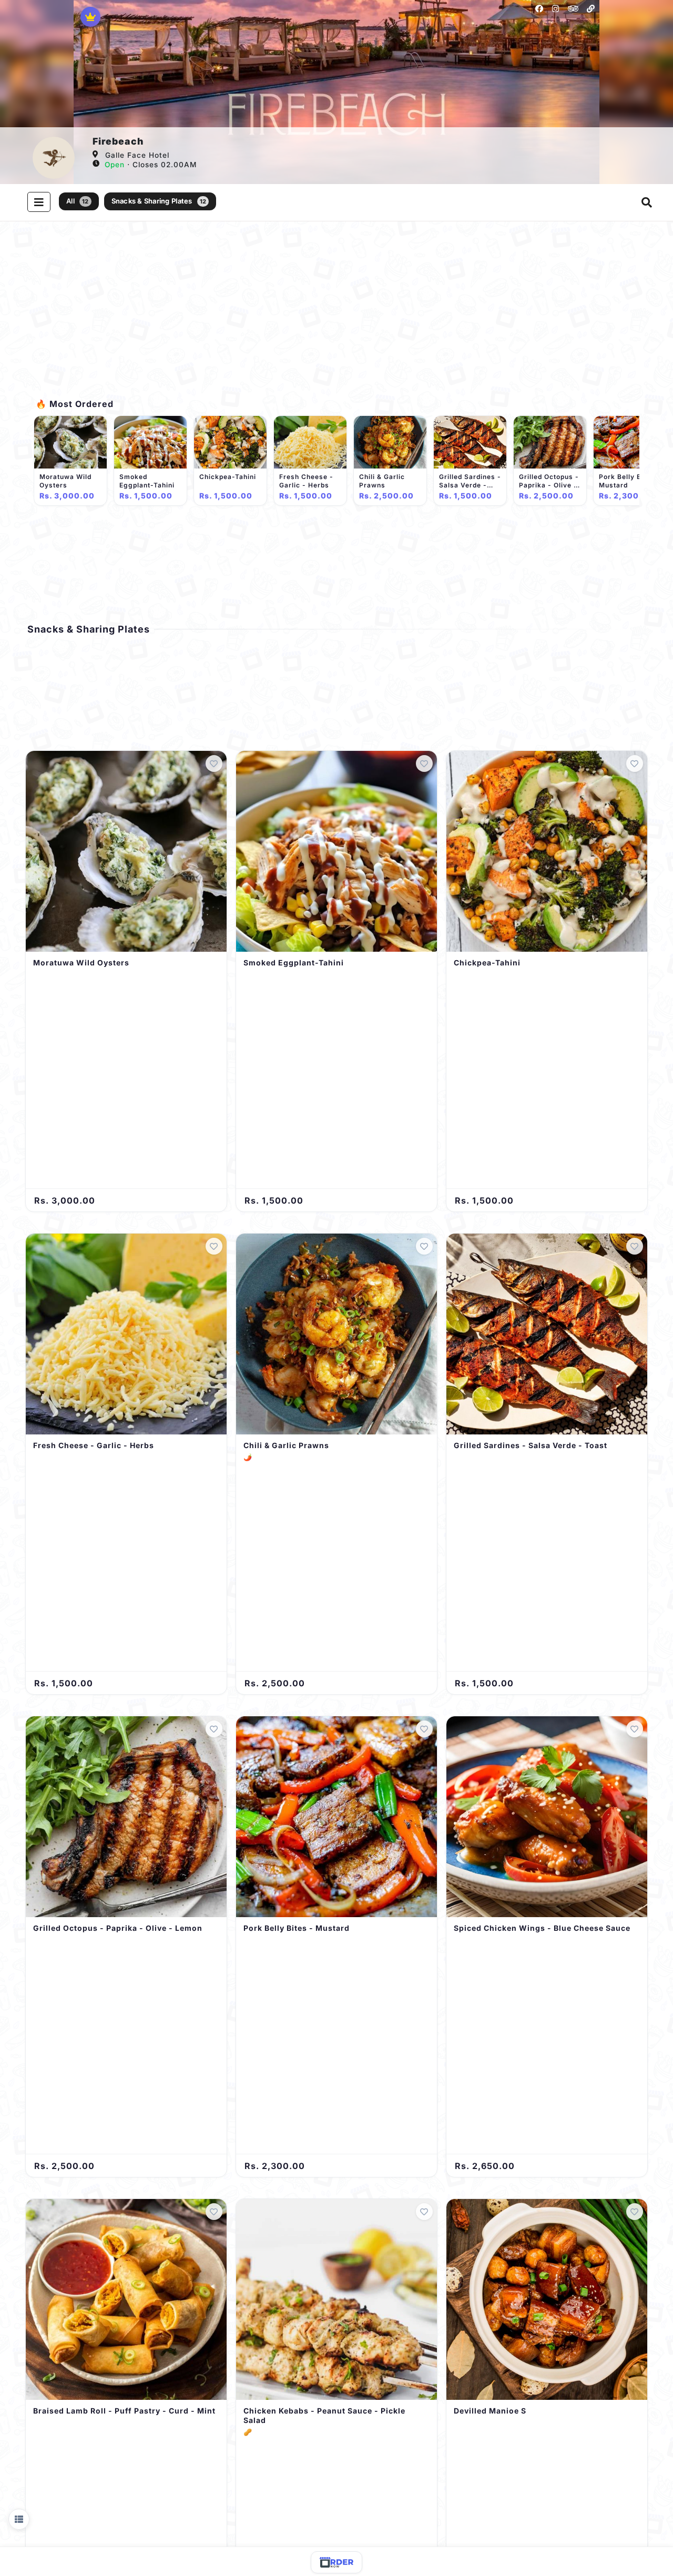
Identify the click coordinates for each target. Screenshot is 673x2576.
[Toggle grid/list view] (19, 2519)
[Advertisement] (336, 316)
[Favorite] (214, 763)
